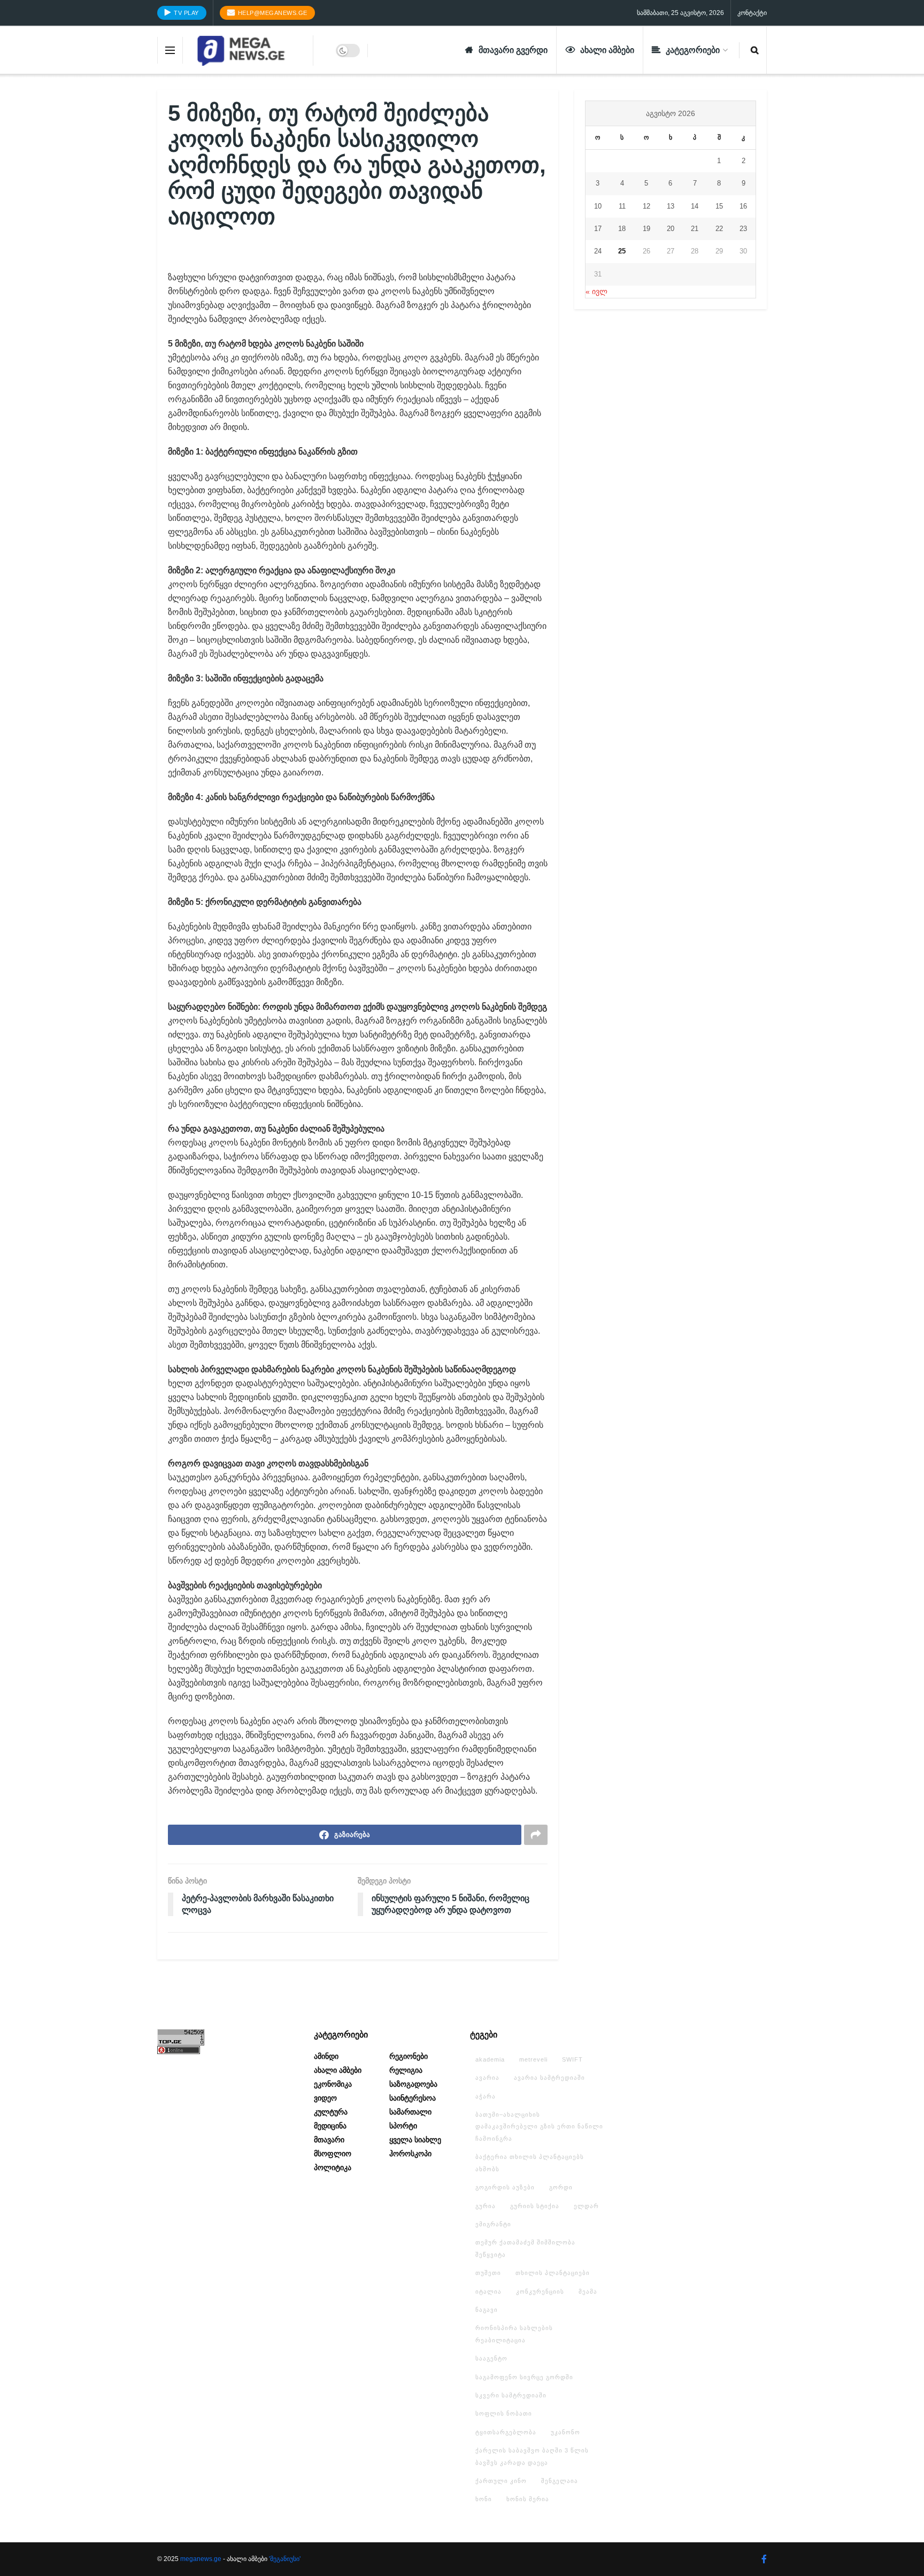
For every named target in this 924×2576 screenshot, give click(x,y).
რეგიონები (409, 2056)
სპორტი (403, 2126)
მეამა (588, 2292)
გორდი (561, 2187)
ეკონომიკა (333, 2084)
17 (598, 229)
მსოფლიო (333, 2154)
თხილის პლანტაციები (553, 2273)
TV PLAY (186, 13)
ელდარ (586, 2206)
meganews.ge (201, 2559)
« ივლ (596, 291)
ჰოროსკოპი (410, 2154)
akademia (490, 2059)
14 (695, 206)
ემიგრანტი (493, 2224)
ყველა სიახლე (415, 2140)
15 (719, 206)
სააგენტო (491, 2358)
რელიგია (406, 2070)
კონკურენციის (540, 2292)
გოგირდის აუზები (505, 2187)
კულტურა (331, 2112)
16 (743, 206)
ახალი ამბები (607, 50)
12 (646, 206)
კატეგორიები (693, 50)
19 (646, 229)
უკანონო (565, 2432)
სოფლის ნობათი (504, 2413)
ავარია (487, 2078)
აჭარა (486, 2096)
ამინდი (326, 2056)
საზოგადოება (413, 2084)
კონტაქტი (752, 13)
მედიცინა (330, 2126)
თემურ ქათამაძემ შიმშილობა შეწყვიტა (525, 2248)
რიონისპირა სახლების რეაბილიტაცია (514, 2334)
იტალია (488, 2292)
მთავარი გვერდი (513, 50)
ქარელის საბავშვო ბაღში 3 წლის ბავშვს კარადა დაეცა (532, 2456)
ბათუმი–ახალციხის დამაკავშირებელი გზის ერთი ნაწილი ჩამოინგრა (539, 2127)
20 (671, 229)
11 (622, 206)
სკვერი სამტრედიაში (511, 2395)
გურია (486, 2206)
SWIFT (572, 2059)
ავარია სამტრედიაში (549, 2078)
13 (671, 206)
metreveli (533, 2059)
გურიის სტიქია (535, 2206)
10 (598, 206)
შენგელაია (560, 2481)
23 (743, 229)
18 (622, 229)
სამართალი (410, 2112)
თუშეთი (488, 2273)
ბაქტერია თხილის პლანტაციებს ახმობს (530, 2163)
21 (695, 229)
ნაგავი (487, 2310)
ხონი (484, 2499)
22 (719, 229)
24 (598, 251)
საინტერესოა (413, 2098)
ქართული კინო (501, 2481)
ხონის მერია (528, 2499)
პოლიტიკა (333, 2167)
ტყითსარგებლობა (506, 2432)
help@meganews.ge (272, 13)
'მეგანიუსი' (285, 2559)
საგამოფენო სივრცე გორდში (524, 2377)
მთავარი (329, 2140)
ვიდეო (325, 2098)
